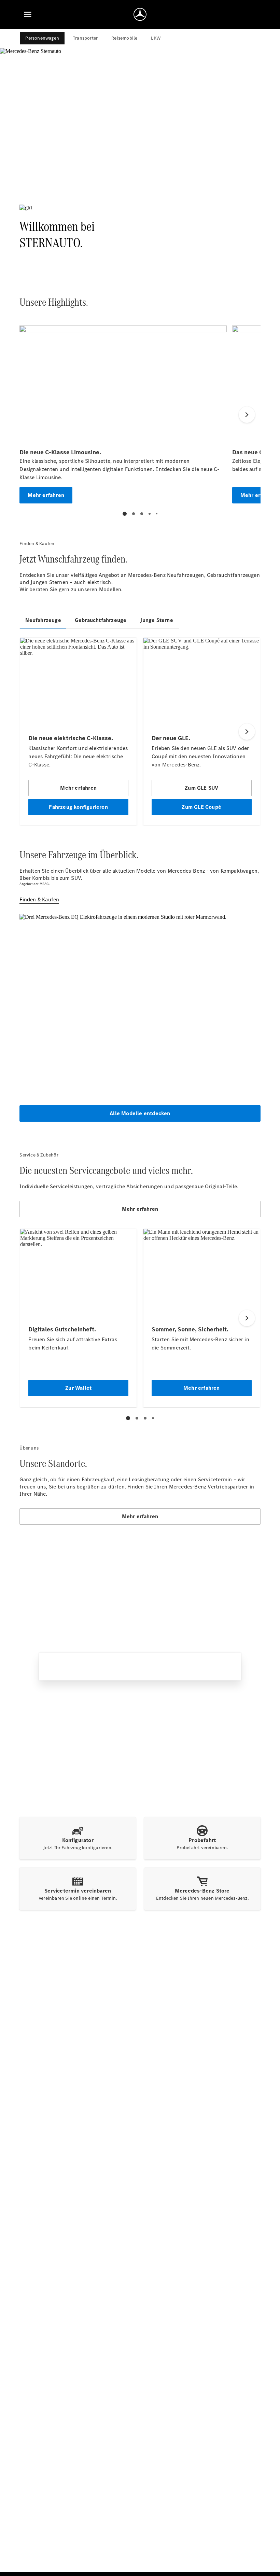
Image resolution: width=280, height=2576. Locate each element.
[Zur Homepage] (140, 14)
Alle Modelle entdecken (140, 1113)
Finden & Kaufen (39, 899)
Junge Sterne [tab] (156, 620)
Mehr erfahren (140, 1209)
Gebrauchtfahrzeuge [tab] (101, 620)
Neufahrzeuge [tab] (43, 620)
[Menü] (28, 14)
